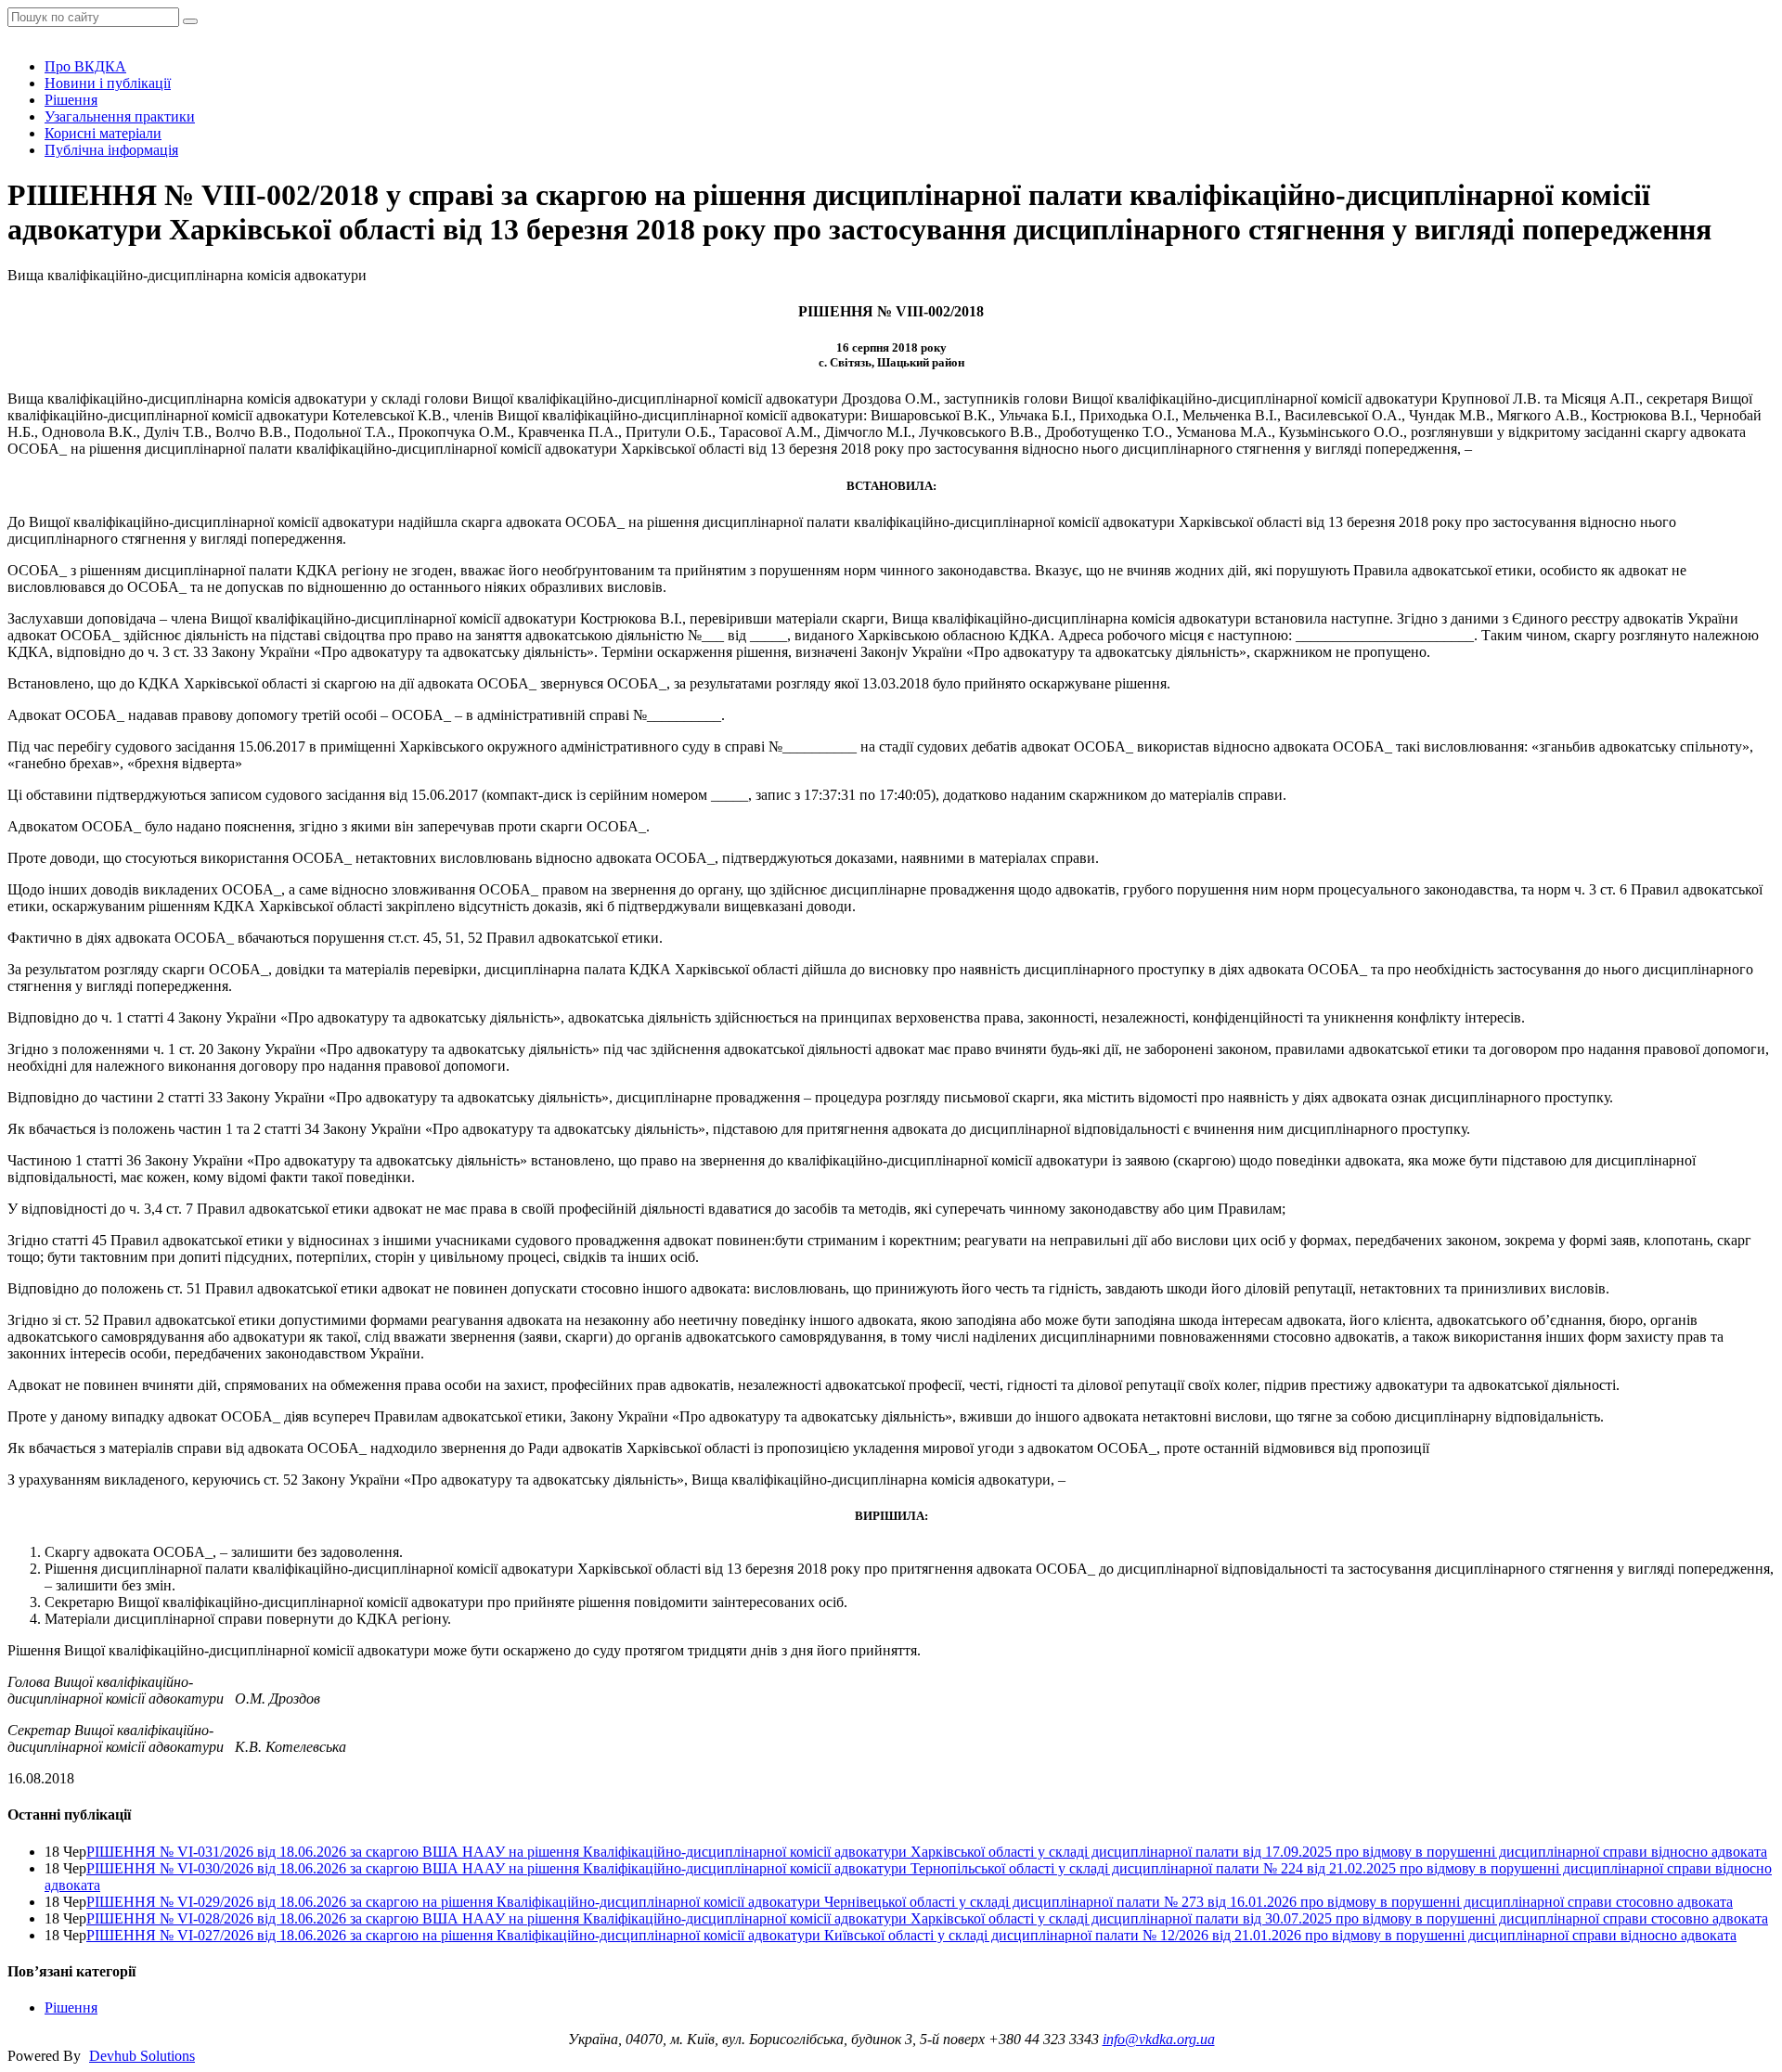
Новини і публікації (108, 83)
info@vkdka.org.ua (1159, 2039)
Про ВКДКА (85, 66)
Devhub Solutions (142, 2056)
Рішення (71, 100)
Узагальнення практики (120, 116)
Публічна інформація (111, 150)
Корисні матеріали (103, 133)
